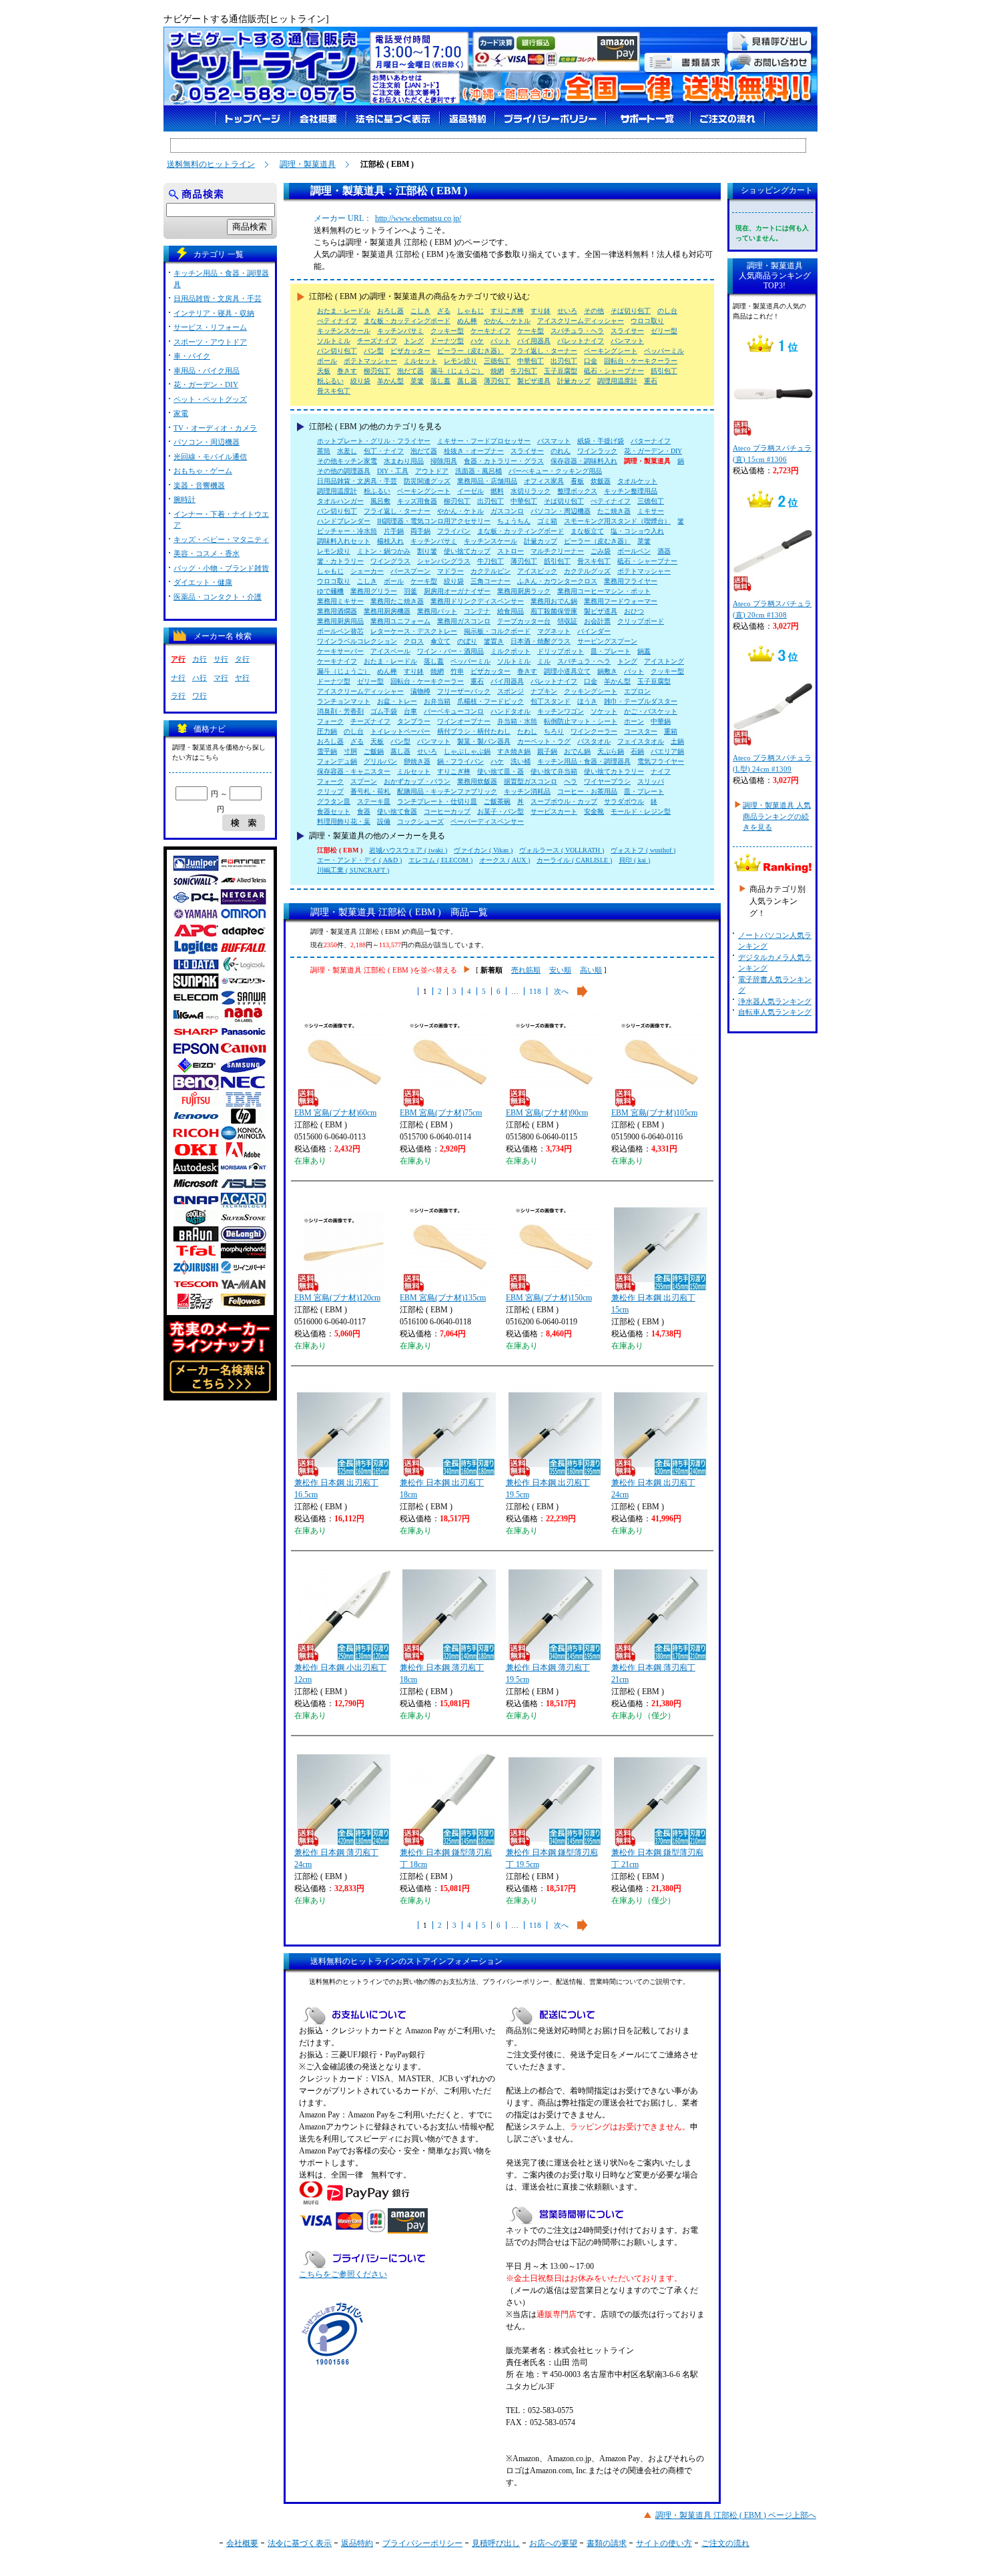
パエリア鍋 (667, 751)
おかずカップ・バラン (417, 781)
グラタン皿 (334, 801)
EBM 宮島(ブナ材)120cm (337, 1298)
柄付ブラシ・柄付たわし (474, 731)
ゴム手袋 (384, 711)
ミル (544, 661)
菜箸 (417, 381)
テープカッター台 (524, 621)
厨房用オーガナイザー (457, 591)
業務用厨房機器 (387, 611)
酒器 (664, 551)
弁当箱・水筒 (517, 721)
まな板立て (587, 531)
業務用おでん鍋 (554, 601)
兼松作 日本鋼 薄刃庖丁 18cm (442, 1673)
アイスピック (537, 571)
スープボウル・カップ (564, 801)
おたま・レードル (344, 311)
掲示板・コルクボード (497, 631)
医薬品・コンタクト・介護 (218, 597)
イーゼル (470, 491)
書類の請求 (607, 2543)
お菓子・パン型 (501, 811)
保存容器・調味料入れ (584, 461)
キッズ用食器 (417, 501)
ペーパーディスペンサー (487, 821)
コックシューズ (420, 821)
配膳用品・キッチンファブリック (447, 791)
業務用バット (437, 611)
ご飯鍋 (374, 751)
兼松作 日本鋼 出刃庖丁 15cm (653, 1304)
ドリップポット (561, 651)
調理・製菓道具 (308, 164)
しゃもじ (470, 311)
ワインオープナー (464, 721)
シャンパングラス (444, 561)
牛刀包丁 (524, 371)
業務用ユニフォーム (400, 621)
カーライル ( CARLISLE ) (574, 860)
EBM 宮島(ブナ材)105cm (654, 1113)
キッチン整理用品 (631, 491)
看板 (577, 481)
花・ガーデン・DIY (653, 451)
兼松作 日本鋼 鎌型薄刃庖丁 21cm (657, 1858)
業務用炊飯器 (477, 781)
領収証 (567, 621)
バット (501, 341)
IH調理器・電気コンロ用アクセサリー (434, 521)
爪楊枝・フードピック (490, 701)
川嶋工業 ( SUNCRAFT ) (353, 870)
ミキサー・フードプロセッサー (484, 441)
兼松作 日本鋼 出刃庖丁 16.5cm (336, 1489)
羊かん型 (390, 381)
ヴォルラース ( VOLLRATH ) (562, 850)
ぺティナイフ (337, 321)
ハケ (477, 341)
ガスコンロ (507, 511)
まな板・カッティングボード (407, 321)
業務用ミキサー (340, 601)
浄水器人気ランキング (775, 1001)
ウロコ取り (647, 321)
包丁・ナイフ (384, 451)
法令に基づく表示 (300, 2543)
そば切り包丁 (631, 311)
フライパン (454, 531)
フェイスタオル (641, 741)
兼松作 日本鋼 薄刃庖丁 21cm (653, 1673)
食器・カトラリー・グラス (504, 461)
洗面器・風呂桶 (478, 471)
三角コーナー (490, 581)
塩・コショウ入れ (637, 531)
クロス (414, 641)
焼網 (497, 371)
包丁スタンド (551, 701)
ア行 (178, 659)
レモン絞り (460, 361)
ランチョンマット (344, 701)
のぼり (467, 641)
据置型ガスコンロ (531, 781)
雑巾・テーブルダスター (641, 701)
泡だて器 (410, 371)
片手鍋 (394, 531)
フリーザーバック (464, 691)
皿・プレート (611, 651)
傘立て (440, 641)
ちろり (554, 731)
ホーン (634, 721)
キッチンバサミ (400, 331)
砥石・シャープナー (614, 371)
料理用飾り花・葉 (344, 821)
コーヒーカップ (447, 811)
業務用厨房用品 (340, 621)
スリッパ (651, 781)
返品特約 (357, 2543)
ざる (444, 311)
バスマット (554, 441)
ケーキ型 (531, 331)
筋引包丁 (664, 371)
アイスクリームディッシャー (581, 321)
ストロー (511, 551)
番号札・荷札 (370, 791)
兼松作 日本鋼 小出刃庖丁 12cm (340, 1673)
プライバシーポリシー (422, 2543)
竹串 (457, 671)
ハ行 (200, 678)
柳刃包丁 (377, 371)
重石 (651, 381)
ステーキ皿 (374, 801)
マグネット (554, 631)
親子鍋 (547, 751)
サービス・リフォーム (210, 327)
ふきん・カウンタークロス (557, 581)
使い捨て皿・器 (501, 771)
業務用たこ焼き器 (397, 601)
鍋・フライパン (460, 761)
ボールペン (634, 551)
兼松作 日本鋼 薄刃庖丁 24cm (336, 1858)
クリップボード (641, 621)
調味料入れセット (344, 541)
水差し (347, 451)
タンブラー (414, 721)
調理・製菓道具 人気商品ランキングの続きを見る (777, 816)
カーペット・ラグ (544, 741)
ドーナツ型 (447, 341)
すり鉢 (541, 311)
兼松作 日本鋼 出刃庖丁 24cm (653, 1489)
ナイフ (661, 771)
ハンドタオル (511, 711)
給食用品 (511, 611)
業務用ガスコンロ (464, 621)
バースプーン (410, 571)
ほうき (587, 701)
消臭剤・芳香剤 (340, 711)
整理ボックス (577, 491)
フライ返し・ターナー (544, 351)
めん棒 (467, 321)
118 (535, 991)
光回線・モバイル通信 (210, 457)
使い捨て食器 (397, 811)
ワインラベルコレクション (357, 641)
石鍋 (637, 751)
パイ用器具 (534, 341)
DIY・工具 (393, 471)
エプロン (637, 691)
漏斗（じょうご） (457, 371)
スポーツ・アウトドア (210, 342)
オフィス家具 (544, 481)
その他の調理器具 (344, 471)
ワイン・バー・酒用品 (450, 651)
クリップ (330, 791)
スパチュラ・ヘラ (577, 331)
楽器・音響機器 (199, 485)
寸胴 (350, 751)
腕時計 (185, 499)
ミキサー (651, 511)
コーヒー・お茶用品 (587, 791)
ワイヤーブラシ (607, 781)
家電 (181, 413)
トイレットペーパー (400, 731)
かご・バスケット (651, 711)
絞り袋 (360, 381)
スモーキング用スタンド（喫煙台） (617, 521)
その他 (594, 311)
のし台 (667, 311)
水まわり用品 (404, 461)
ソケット (604, 711)
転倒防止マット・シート (581, 721)
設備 (384, 821)
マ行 (221, 678)
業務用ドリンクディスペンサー (477, 601)
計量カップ (574, 381)
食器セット (334, 811)
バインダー (594, 631)
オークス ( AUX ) (505, 860)
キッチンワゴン (561, 711)
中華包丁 (531, 361)
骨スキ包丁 (334, 391)
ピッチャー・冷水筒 (347, 531)
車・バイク (192, 356)
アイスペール (390, 651)
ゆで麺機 (330, 591)
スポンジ (511, 691)
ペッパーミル (664, 351)
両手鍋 (420, 531)
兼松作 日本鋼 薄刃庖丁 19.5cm (548, 1673)
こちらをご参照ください (343, 2274)
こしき (420, 311)
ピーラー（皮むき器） (470, 351)
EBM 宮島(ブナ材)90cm (547, 1113)
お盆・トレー (397, 701)
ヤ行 (242, 678)
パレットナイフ (581, 341)
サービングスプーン (607, 641)
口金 (591, 361)
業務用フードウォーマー (621, 601)
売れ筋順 (526, 970)
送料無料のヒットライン (211, 164)
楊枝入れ (390, 541)
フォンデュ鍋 (337, 761)
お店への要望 (553, 2543)
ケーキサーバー (340, 651)
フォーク (330, 721)
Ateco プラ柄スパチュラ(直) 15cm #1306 (772, 454)
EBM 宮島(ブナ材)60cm (335, 1113)
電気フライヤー (661, 761)
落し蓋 (440, 381)
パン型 (374, 351)
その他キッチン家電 (347, 461)
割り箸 (427, 551)
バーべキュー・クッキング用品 (555, 471)
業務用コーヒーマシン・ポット (604, 591)
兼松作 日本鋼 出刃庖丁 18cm (442, 1489)
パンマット (627, 341)
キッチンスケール (344, 331)
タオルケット (637, 481)
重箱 (671, 731)
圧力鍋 (327, 731)
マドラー (450, 571)
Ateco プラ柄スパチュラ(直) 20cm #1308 (772, 609)
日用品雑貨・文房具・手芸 (357, 481)
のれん (561, 451)
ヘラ (571, 781)
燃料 (497, 491)
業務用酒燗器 (337, 611)
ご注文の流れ (725, 2543)
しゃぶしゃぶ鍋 (467, 751)
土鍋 (677, 741)
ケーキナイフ (490, 331)
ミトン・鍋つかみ (384, 551)
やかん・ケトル (507, 321)
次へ (561, 991)
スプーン (364, 781)
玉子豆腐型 (561, 371)
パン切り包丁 (337, 351)
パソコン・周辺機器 (561, 511)
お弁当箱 (437, 701)
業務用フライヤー (631, 581)
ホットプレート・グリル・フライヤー (374, 441)
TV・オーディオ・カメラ (215, 428)
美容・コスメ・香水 (207, 553)
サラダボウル (624, 801)
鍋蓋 (644, 651)
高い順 (591, 970)
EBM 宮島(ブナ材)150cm (549, 1298)
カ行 (200, 659)
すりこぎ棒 (507, 311)
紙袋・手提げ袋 (601, 441)
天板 (324, 371)
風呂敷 (380, 501)
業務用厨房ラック (524, 591)
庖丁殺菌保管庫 (554, 611)
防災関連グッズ (427, 481)
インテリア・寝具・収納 (214, 313)
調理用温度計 (617, 381)
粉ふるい (330, 381)
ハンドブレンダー (344, 521)
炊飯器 (601, 481)
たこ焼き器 (614, 511)
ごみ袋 (601, 551)
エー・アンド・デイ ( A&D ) (359, 860)
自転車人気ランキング (775, 1012)
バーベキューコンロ (454, 711)
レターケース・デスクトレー (414, 631)
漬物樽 (420, 691)
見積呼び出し (496, 2543)
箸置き (494, 641)
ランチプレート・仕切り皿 (437, 801)
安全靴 (594, 811)
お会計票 (597, 621)
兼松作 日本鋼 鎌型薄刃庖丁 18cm (446, 1858)
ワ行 (200, 696)
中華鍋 (661, 721)
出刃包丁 (564, 361)
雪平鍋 (327, 751)
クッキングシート (591, 691)
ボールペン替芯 (340, 631)
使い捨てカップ (467, 551)
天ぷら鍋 (611, 751)
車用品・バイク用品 (207, 370)
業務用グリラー (374, 591)
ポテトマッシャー (370, 361)
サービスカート (554, 811)
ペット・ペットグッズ (210, 399)
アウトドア (432, 471)
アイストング (664, 661)
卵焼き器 (417, 761)
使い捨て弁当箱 (554, 771)
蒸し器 (467, 381)
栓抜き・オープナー (474, 451)
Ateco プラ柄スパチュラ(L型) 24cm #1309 (772, 763)
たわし (527, 731)
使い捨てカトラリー (614, 771)
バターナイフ (651, 441)
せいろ (567, 311)
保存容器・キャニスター (354, 771)
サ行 (221, 659)
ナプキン (544, 691)
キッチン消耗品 (527, 791)
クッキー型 (447, 331)
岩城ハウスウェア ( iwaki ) (408, 850)
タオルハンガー (340, 501)
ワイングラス (390, 561)
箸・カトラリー (340, 561)
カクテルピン (490, 571)
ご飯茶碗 (497, 801)
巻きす (347, 371)
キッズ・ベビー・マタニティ (221, 539)
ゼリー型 (664, 331)
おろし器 (390, 311)
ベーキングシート (611, 351)
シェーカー (367, 571)
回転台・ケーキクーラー (641, 361)
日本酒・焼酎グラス (541, 641)
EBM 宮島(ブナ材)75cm (441, 1113)
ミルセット (420, 361)
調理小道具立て (567, 671)
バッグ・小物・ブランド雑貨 (221, 568)
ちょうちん (514, 521)
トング (414, 341)
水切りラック (531, 491)
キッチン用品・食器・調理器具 (584, 761)
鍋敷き (607, 671)
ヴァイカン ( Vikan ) (483, 850)
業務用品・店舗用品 (487, 481)
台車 (410, 711)
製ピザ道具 (534, 381)
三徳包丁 (497, 361)
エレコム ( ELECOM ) (440, 860)
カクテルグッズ (587, 571)
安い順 (560, 970)
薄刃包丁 (497, 381)
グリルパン (380, 761)
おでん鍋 (577, 751)
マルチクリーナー (557, 551)
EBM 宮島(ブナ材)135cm (443, 1298)
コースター (641, 731)
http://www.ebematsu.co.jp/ (418, 218)
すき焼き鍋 (514, 751)
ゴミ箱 (547, 521)
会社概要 (242, 2543)
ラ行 (178, 696)
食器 (364, 811)
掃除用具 (444, 461)
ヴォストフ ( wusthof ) (643, 850)
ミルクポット (511, 651)
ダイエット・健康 (203, 582)
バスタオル (594, 741)
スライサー (627, 331)
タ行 (242, 659)
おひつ (634, 611)
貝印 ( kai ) (634, 860)
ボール (327, 361)
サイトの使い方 (664, 2543)
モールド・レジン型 (641, 811)
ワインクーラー (594, 731)
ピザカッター (410, 351)
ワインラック (597, 451)
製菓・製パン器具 (484, 741)
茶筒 (324, 451)
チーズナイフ (377, 341)
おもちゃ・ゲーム (203, 471)
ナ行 (178, 678)
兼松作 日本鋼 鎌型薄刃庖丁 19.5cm (552, 1858)
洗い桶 (521, 761)
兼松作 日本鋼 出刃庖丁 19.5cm (548, 1489)
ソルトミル (334, 341)
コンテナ (477, 611)
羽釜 (410, 591)
